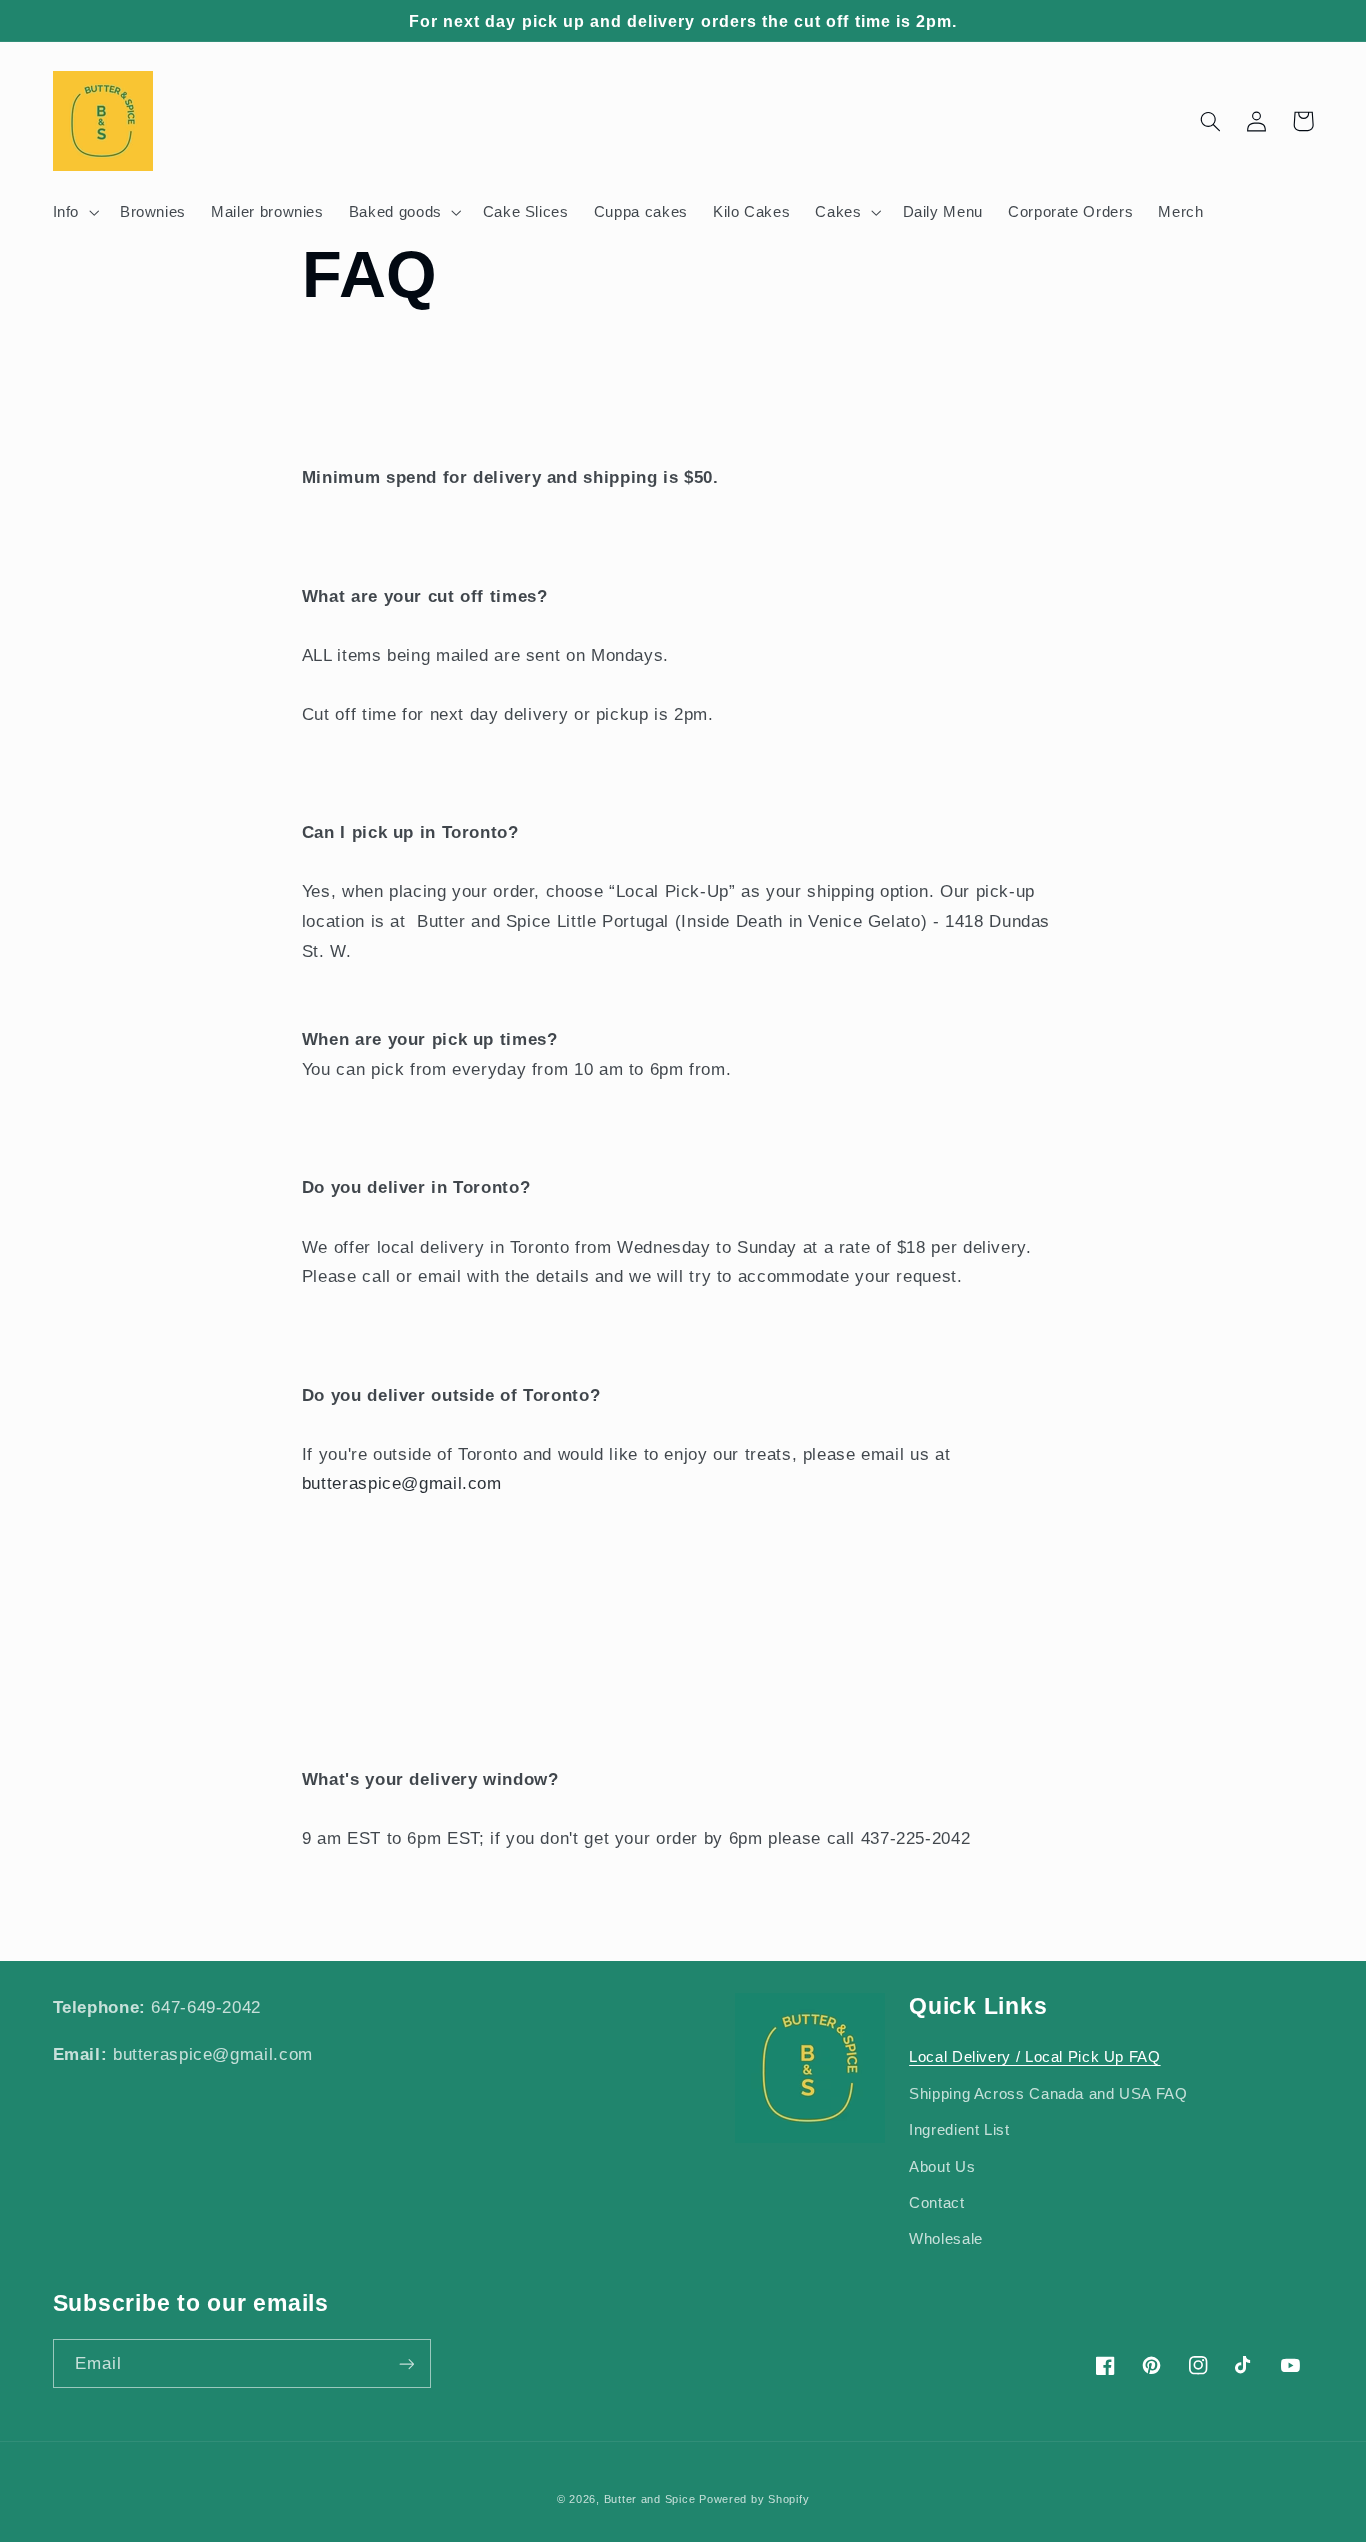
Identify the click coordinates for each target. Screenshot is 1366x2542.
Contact (936, 2203)
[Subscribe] (406, 2363)
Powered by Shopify (754, 2499)
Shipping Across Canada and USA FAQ (1048, 2094)
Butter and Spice (652, 2499)
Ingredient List (959, 2130)
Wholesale (946, 2239)
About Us (942, 2167)
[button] (73, 212)
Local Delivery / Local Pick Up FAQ (1034, 2057)
